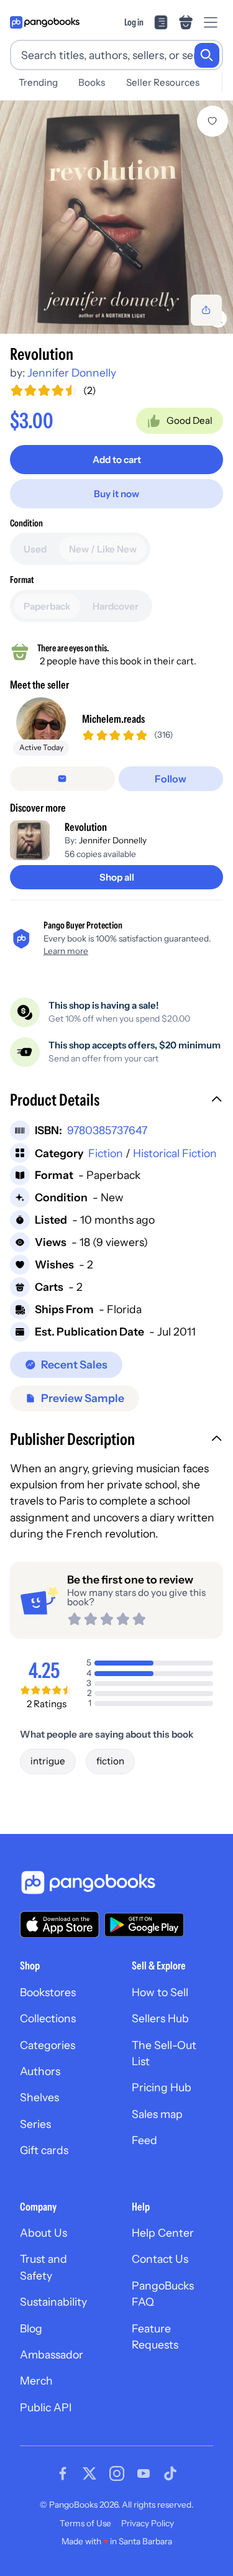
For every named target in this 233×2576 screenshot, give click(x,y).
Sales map (157, 2114)
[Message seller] (62, 779)
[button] (116, 1101)
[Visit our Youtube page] (144, 2473)
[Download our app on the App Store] (60, 1924)
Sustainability (53, 2302)
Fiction (106, 1153)
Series (35, 2124)
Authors (40, 2071)
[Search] (207, 55)
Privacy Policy (148, 2523)
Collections (48, 2018)
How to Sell (160, 1992)
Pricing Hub (162, 2087)
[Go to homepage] (45, 22)
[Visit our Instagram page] (117, 2473)
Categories (48, 2045)
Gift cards (44, 2150)
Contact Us (160, 2259)
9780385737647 (107, 1130)
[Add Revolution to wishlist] (212, 121)
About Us (43, 2233)
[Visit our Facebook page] (63, 2473)
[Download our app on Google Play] (144, 1925)
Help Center (163, 2233)
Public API (46, 2407)
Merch (36, 2381)
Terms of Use (85, 2523)
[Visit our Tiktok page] (170, 2473)
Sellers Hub (160, 2018)
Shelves (39, 2097)
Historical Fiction (175, 1153)
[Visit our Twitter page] (89, 2473)
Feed (144, 2140)
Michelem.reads (113, 719)
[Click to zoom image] (116, 217)
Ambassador (52, 2354)
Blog (31, 2328)
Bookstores (48, 1992)
